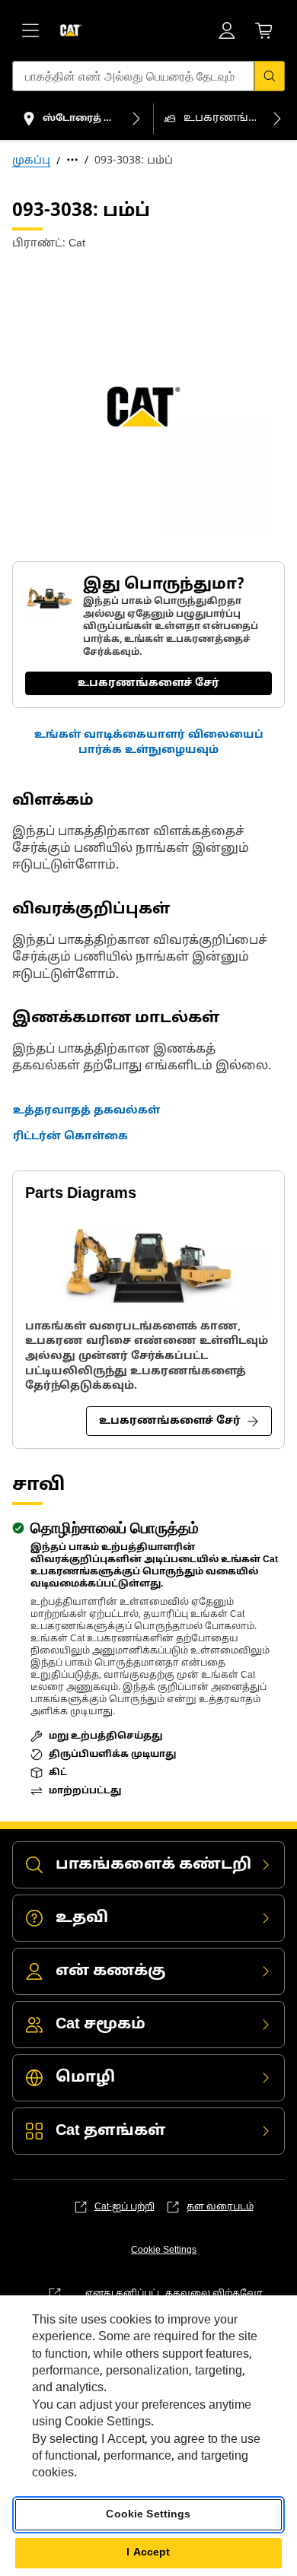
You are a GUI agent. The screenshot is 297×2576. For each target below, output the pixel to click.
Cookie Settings (164, 2250)
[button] (148, 743)
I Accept (148, 2553)
